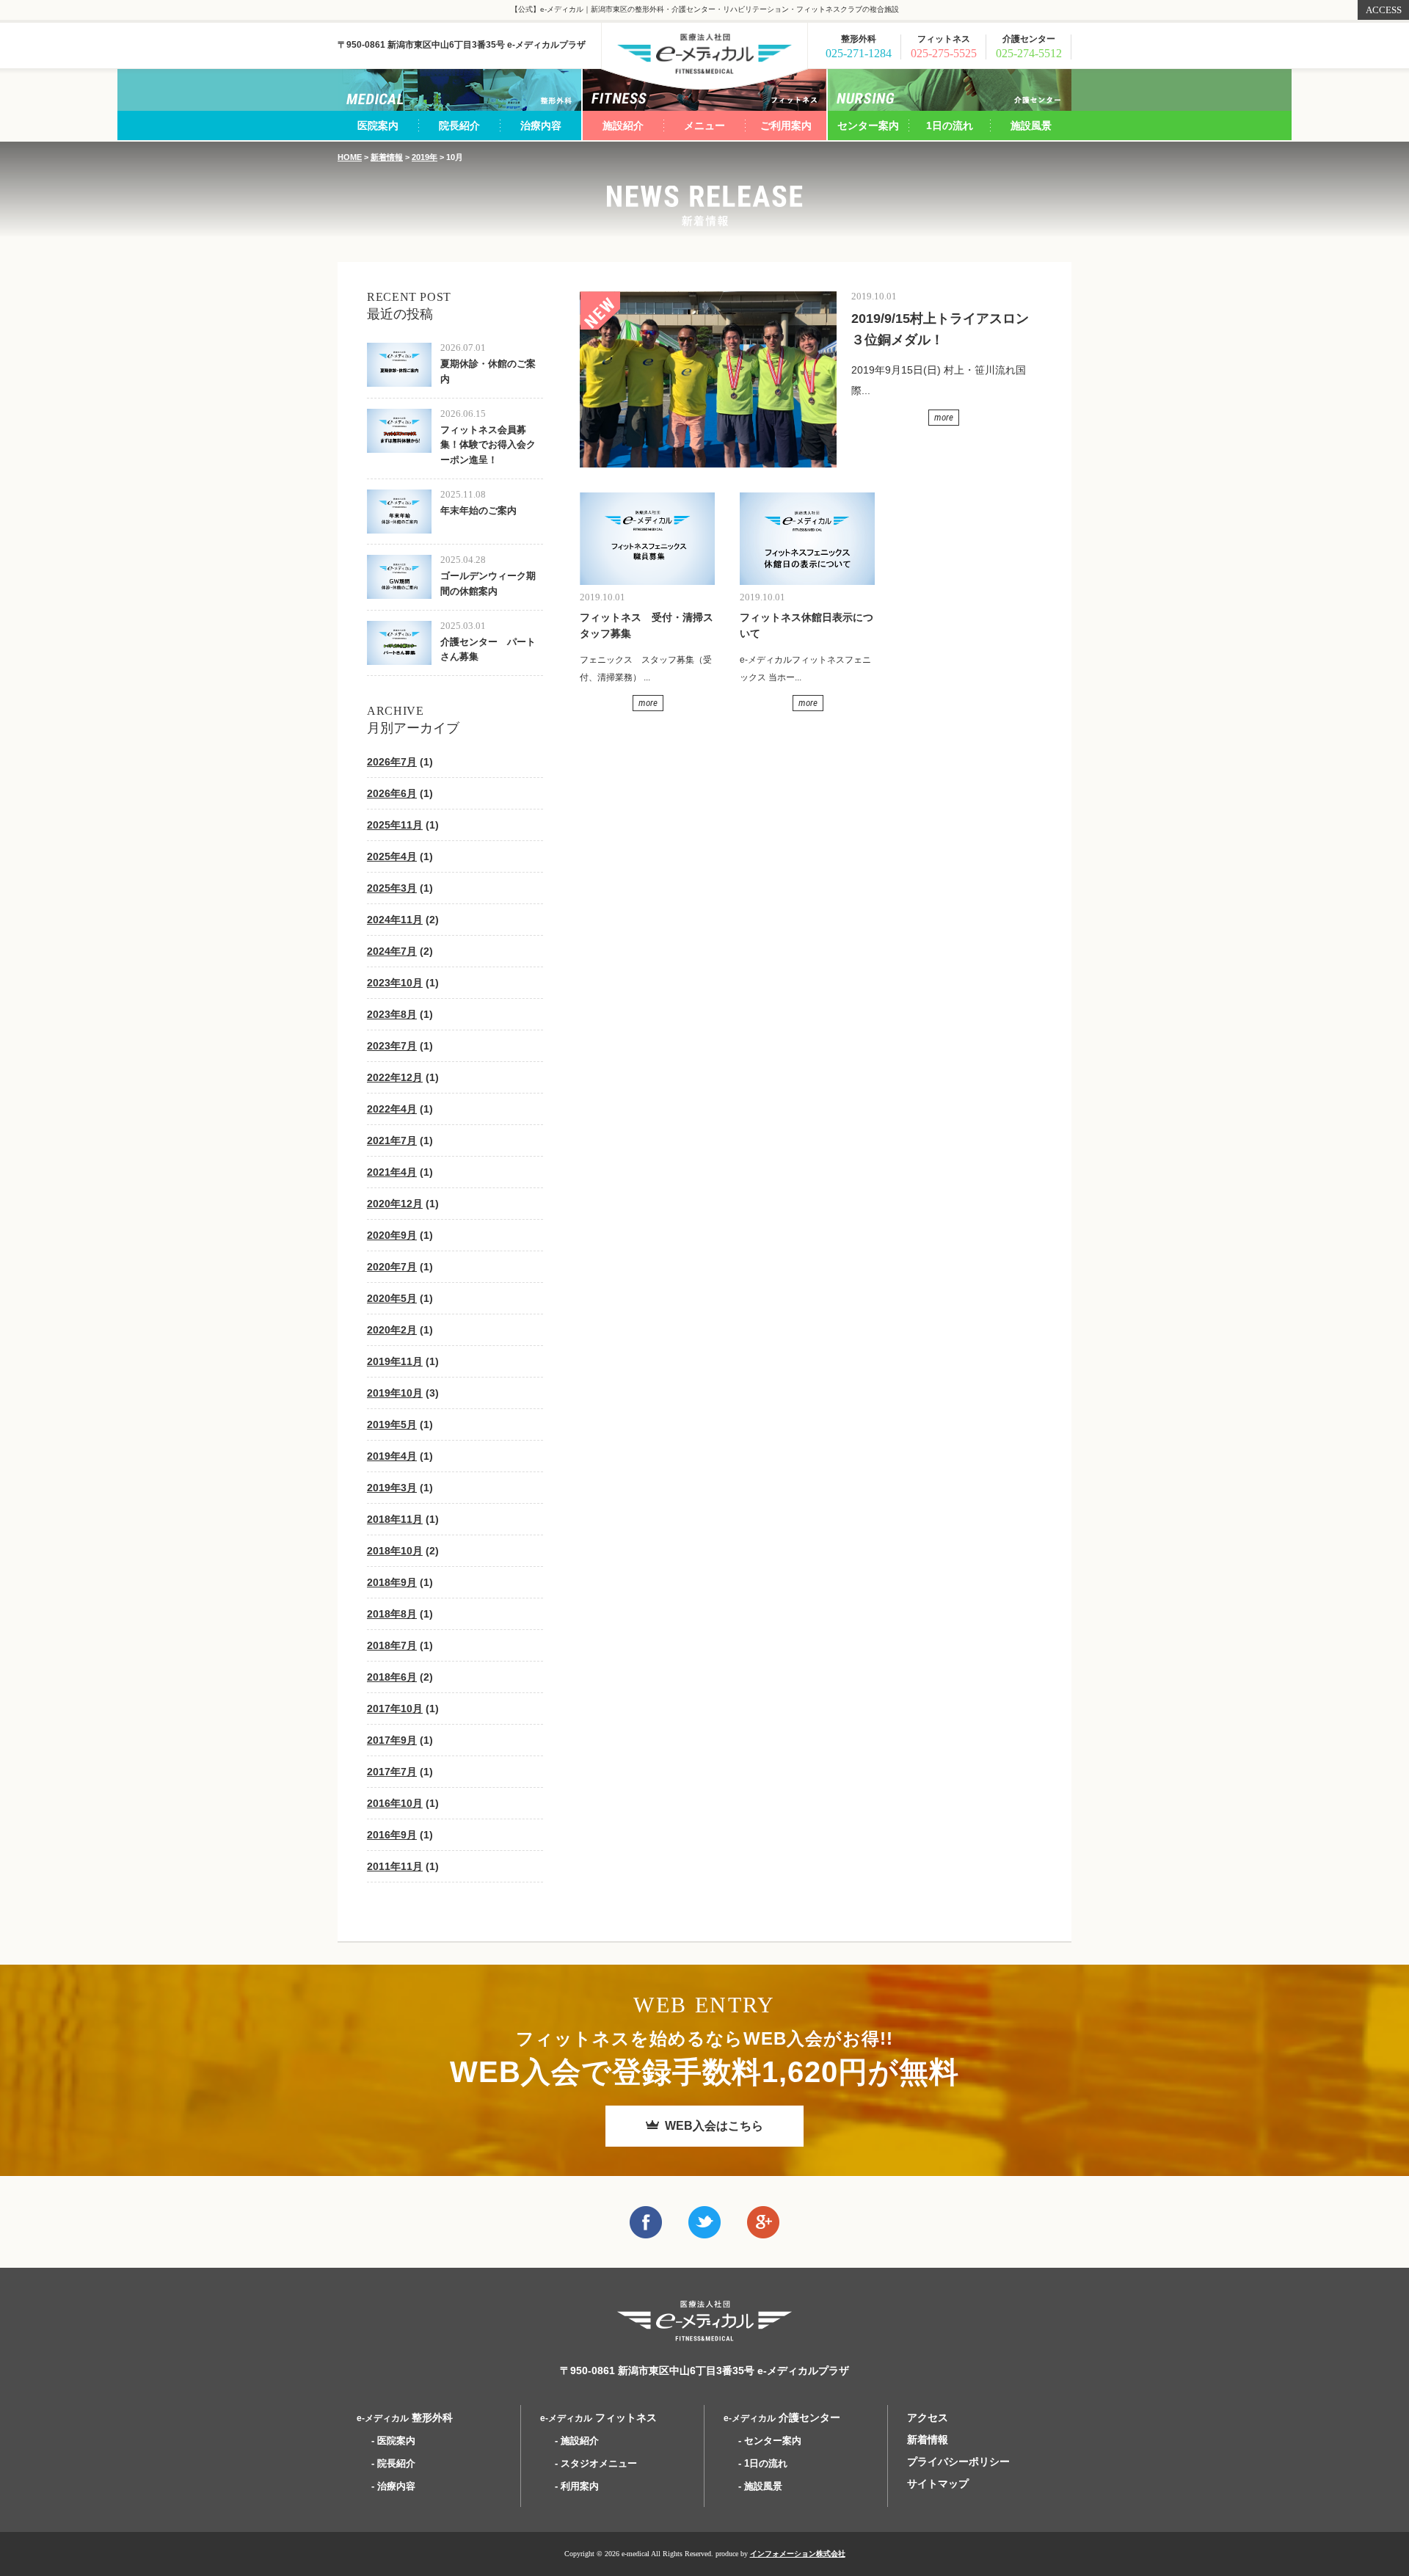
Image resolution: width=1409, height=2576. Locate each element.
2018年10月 (395, 1551)
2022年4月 (392, 1109)
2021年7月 (392, 1140)
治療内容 (541, 125)
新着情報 (387, 157)
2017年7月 (392, 1772)
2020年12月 (395, 1204)
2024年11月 (395, 920)
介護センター (782, 2417)
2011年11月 (395, 1866)
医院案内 (378, 125)
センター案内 (868, 125)
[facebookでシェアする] (646, 2228)
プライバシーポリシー (958, 2462)
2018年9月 (392, 1582)
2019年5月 (392, 1425)
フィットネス (598, 2417)
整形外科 (405, 2417)
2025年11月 (395, 825)
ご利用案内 (786, 125)
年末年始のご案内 (478, 510)
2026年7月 (392, 762)
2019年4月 (392, 1456)
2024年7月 (392, 951)
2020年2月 (392, 1330)
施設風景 (1031, 125)
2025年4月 (392, 856)
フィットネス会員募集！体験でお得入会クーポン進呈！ (488, 445)
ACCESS (1384, 10)
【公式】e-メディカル (704, 54)
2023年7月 (392, 1046)
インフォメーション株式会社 (798, 2554)
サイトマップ (938, 2484)
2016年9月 (392, 1835)
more (944, 417)
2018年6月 (392, 1677)
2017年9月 (392, 1740)
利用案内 (580, 2486)
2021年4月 (392, 1172)
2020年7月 (392, 1267)
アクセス (928, 2417)
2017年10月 (395, 1709)
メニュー (704, 125)
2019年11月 (395, 1361)
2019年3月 (392, 1488)
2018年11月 (395, 1519)
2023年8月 (392, 1014)
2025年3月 (392, 888)
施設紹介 (623, 125)
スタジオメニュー (599, 2463)
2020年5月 (392, 1298)
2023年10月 (395, 983)
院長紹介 (459, 125)
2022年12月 (395, 1077)
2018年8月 (392, 1614)
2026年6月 (392, 793)
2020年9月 (392, 1235)
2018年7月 (392, 1645)
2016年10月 (395, 1803)
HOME (350, 157)
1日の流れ (950, 125)
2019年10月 (395, 1393)
